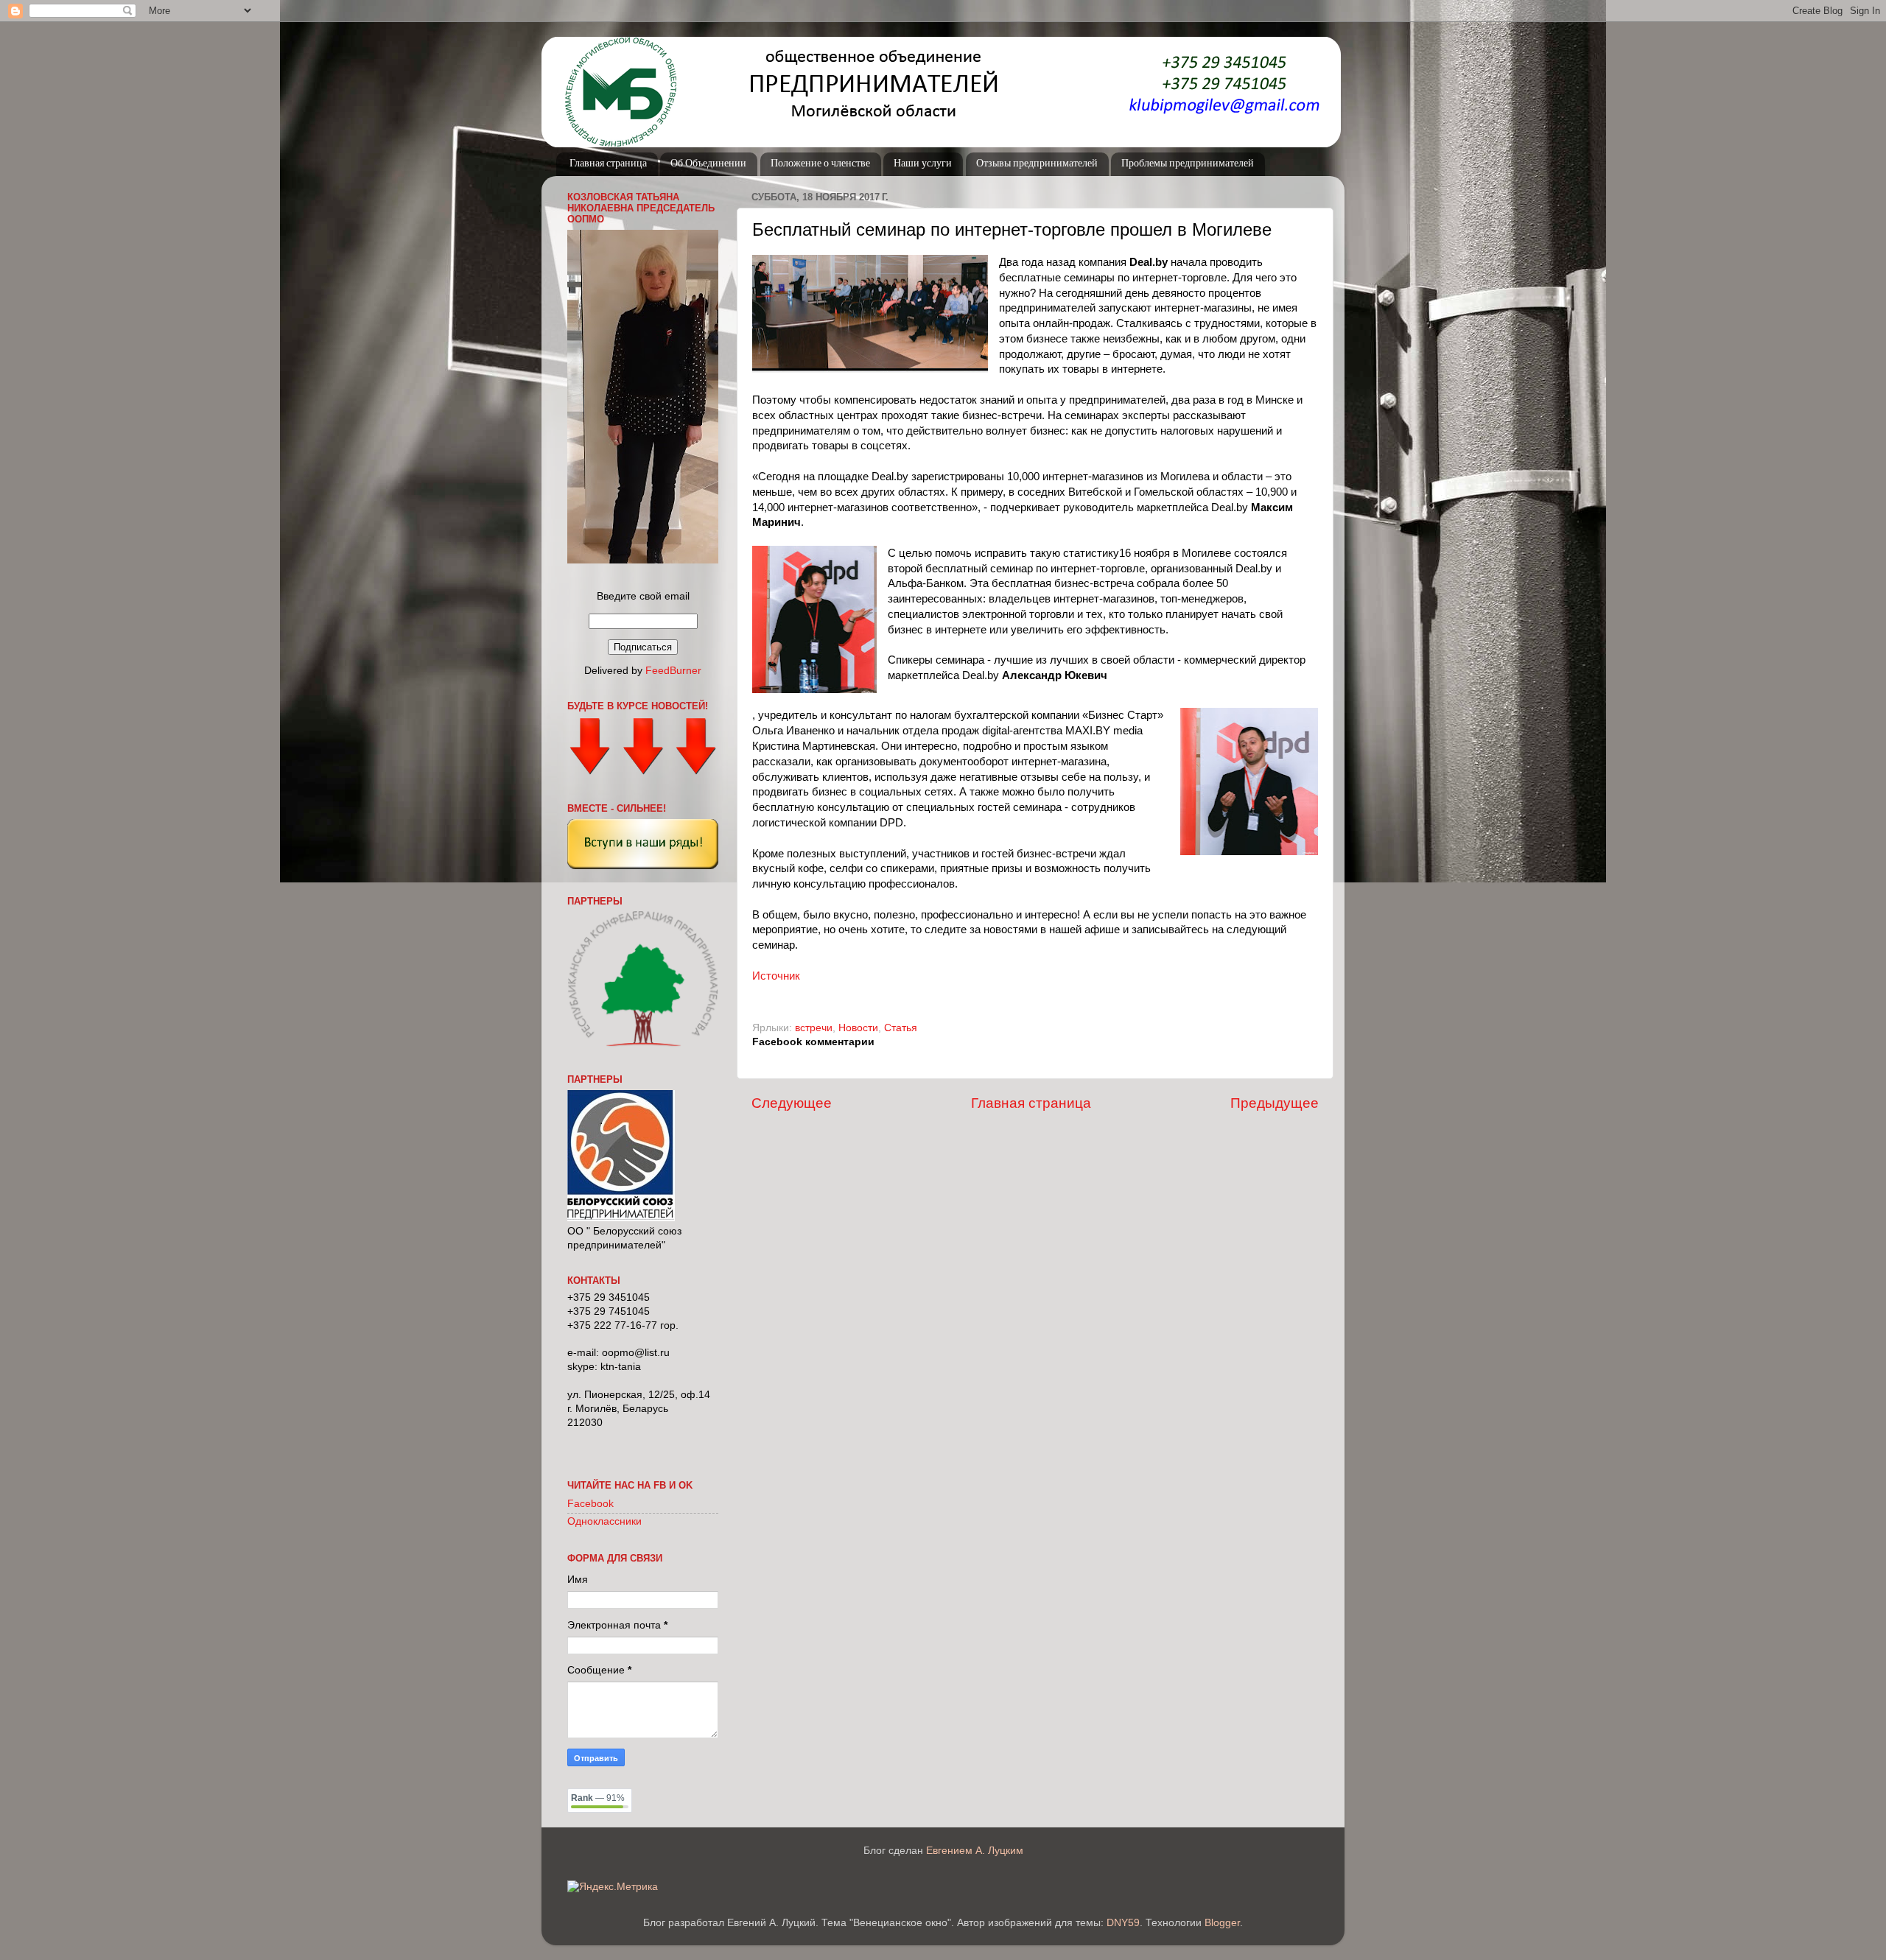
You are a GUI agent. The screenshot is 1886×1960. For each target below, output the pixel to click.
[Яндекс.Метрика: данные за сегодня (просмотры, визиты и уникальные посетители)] (613, 1887)
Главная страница (608, 164)
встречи (814, 1028)
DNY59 (1123, 1923)
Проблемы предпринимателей (1188, 164)
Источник (776, 976)
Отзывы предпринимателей (1037, 164)
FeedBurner (673, 671)
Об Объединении (708, 164)
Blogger (1222, 1923)
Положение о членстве (820, 164)
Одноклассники (604, 1521)
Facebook (590, 1504)
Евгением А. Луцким (975, 1851)
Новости (858, 1028)
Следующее (792, 1103)
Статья (901, 1028)
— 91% (598, 1798)
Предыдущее (1275, 1103)
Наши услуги (923, 164)
